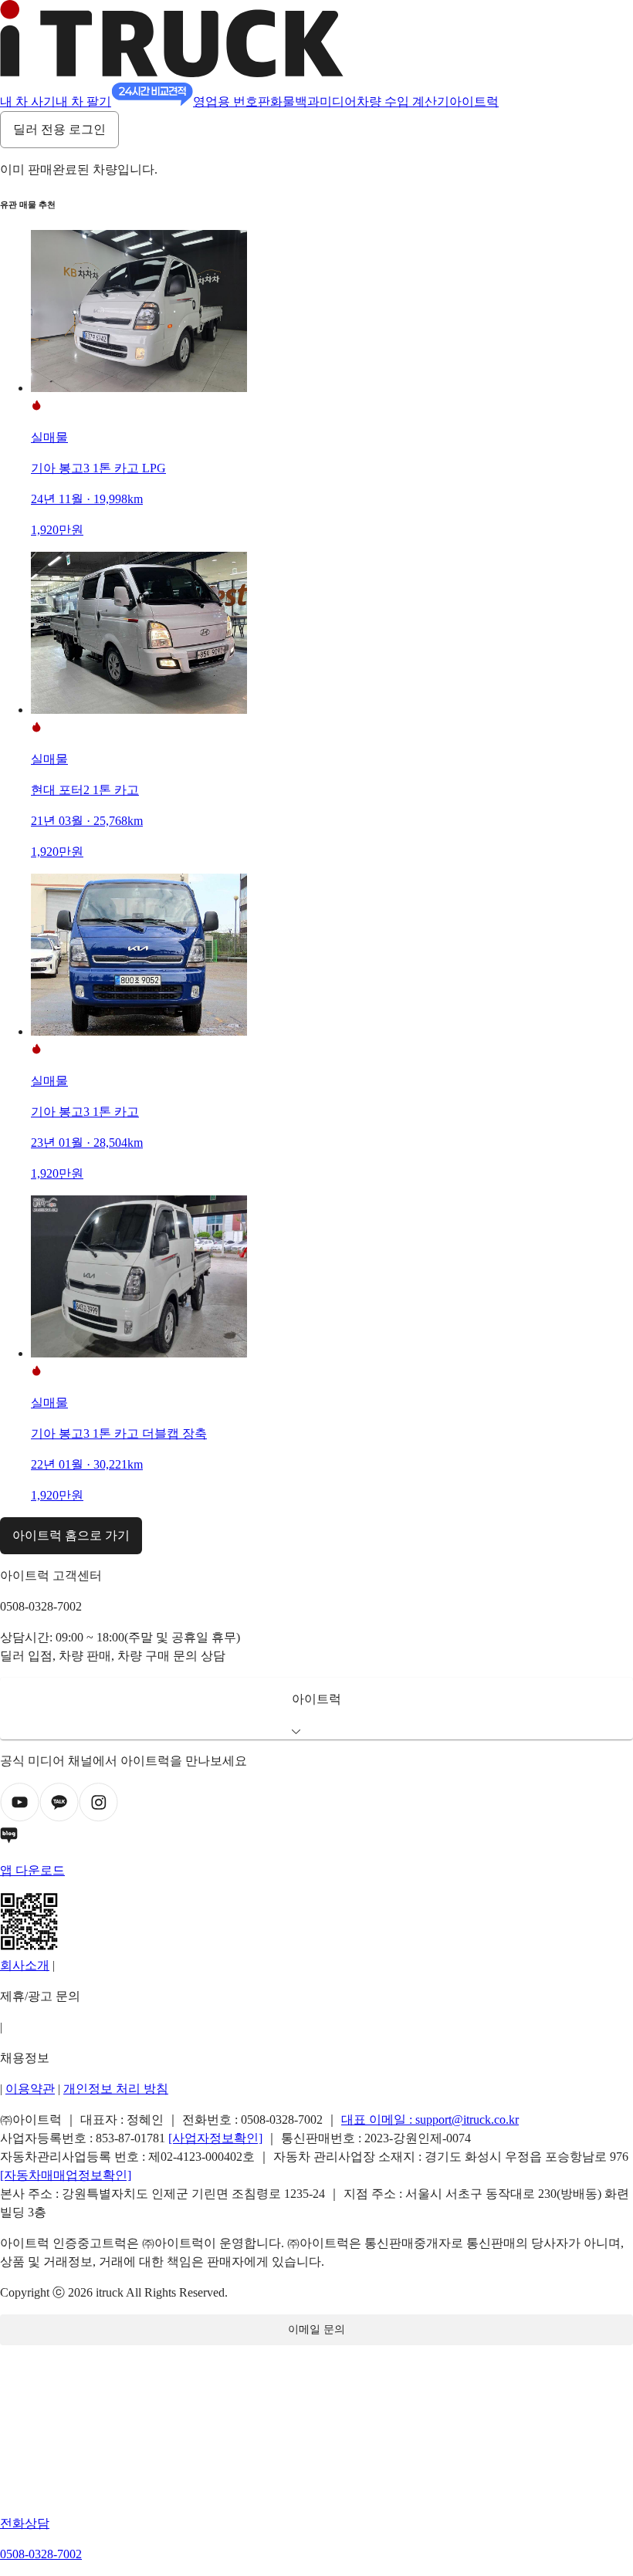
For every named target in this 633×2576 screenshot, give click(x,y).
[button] (316, 1709)
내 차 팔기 (83, 101)
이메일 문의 (316, 2329)
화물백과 (295, 101)
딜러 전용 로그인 (59, 129)
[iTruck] (172, 73)
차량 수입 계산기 (403, 101)
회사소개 (25, 1965)
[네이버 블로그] (316, 1838)
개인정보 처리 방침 (116, 2089)
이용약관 (30, 2089)
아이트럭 (474, 101)
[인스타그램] (98, 1818)
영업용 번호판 (232, 101)
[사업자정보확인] (215, 2138)
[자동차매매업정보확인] (66, 2175)
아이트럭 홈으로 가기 (71, 1535)
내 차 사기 (28, 101)
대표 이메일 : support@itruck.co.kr (430, 2120)
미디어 (338, 101)
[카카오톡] (59, 1818)
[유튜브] (20, 1818)
